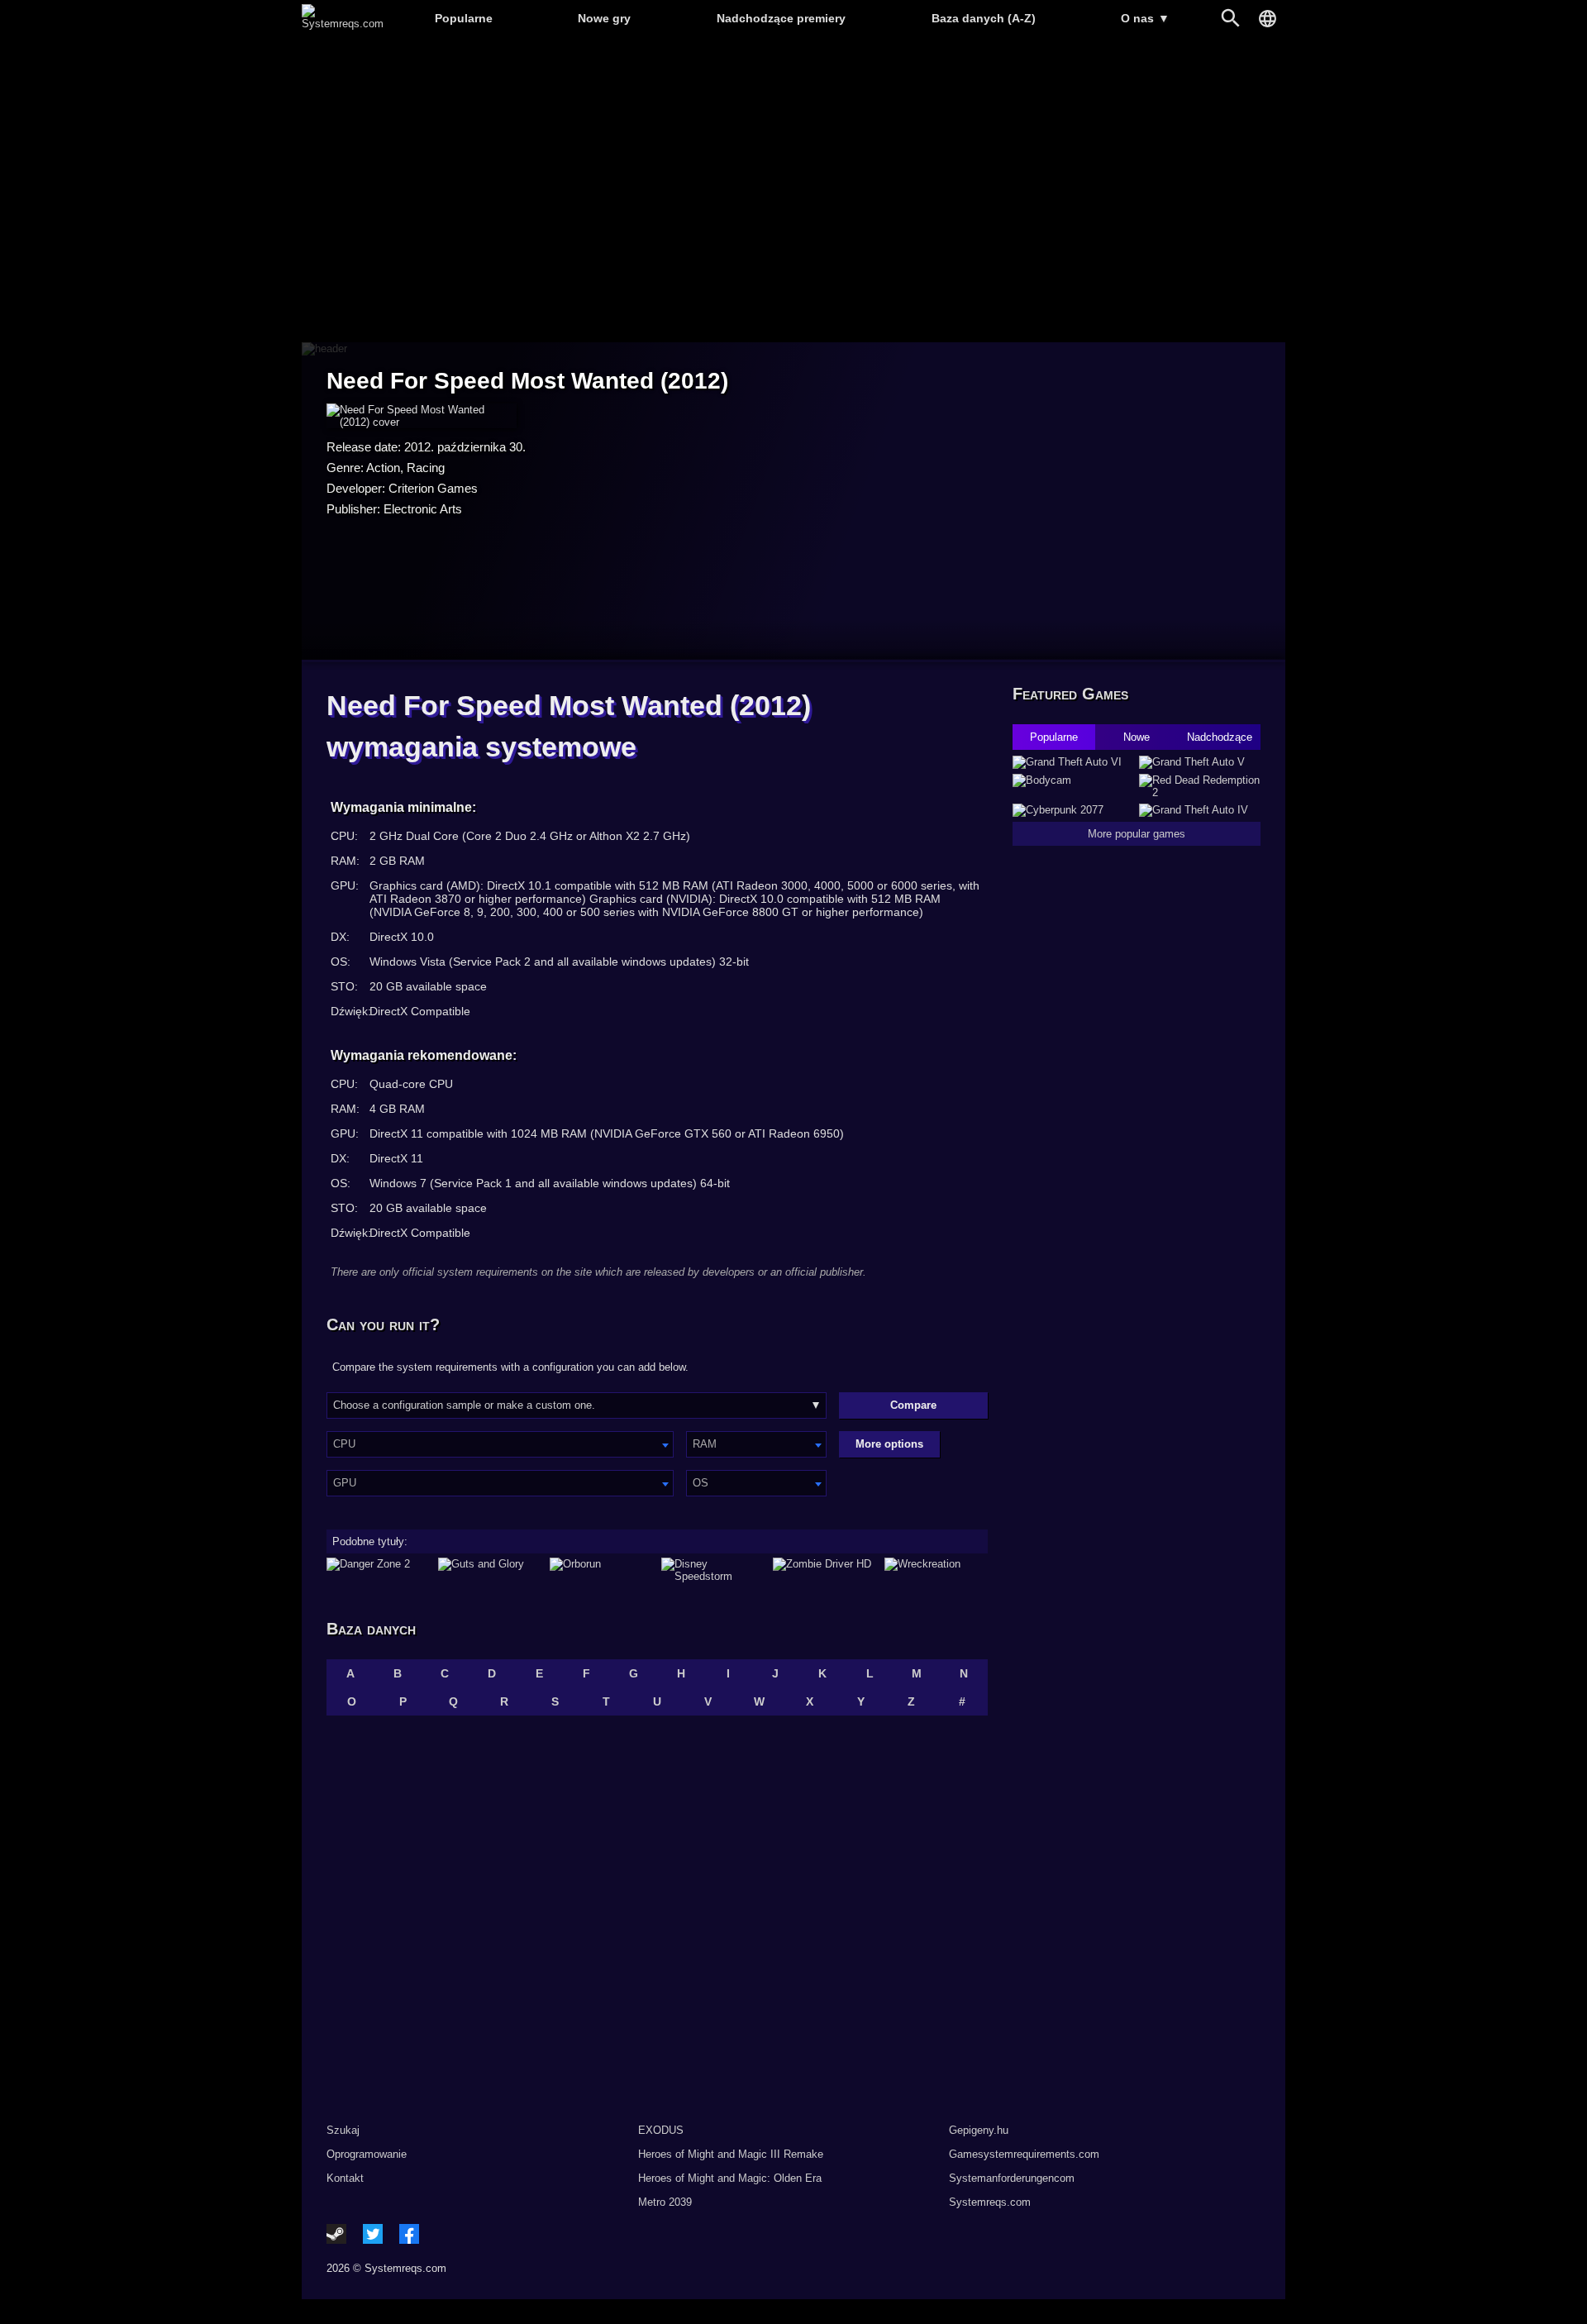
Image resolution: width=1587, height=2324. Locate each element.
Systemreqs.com (990, 2202)
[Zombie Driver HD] (824, 1570)
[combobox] (500, 1444)
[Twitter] (373, 2234)
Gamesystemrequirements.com (1024, 2154)
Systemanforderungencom (1012, 2178)
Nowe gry (604, 18)
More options (889, 1444)
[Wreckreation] (936, 1570)
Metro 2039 (665, 2202)
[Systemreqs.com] (343, 24)
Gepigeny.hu (979, 2130)
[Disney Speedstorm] (713, 1570)
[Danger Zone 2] (378, 1570)
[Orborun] (601, 1570)
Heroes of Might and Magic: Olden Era (730, 2178)
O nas (1145, 18)
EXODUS (661, 2130)
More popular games (1137, 834)
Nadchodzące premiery (781, 18)
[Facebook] (409, 2234)
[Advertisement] (793, 191)
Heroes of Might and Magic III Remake (731, 2154)
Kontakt (345, 2178)
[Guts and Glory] (490, 1570)
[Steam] (336, 2234)
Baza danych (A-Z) (984, 18)
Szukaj (343, 2130)
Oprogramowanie (367, 2154)
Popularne (464, 18)
